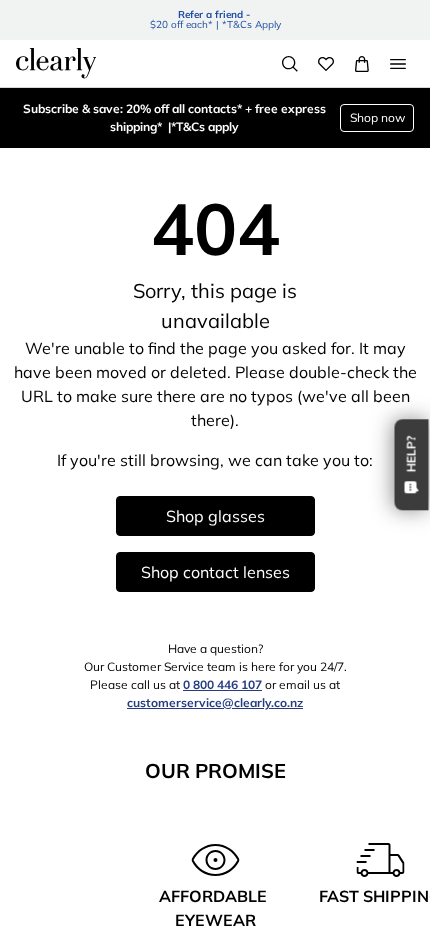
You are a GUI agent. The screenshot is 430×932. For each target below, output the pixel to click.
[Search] (290, 64)
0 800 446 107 (222, 684)
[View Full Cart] (362, 64)
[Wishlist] (326, 64)
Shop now (377, 117)
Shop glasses (215, 516)
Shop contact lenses (215, 572)
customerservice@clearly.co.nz (215, 702)
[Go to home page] (56, 63)
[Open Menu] (398, 64)
